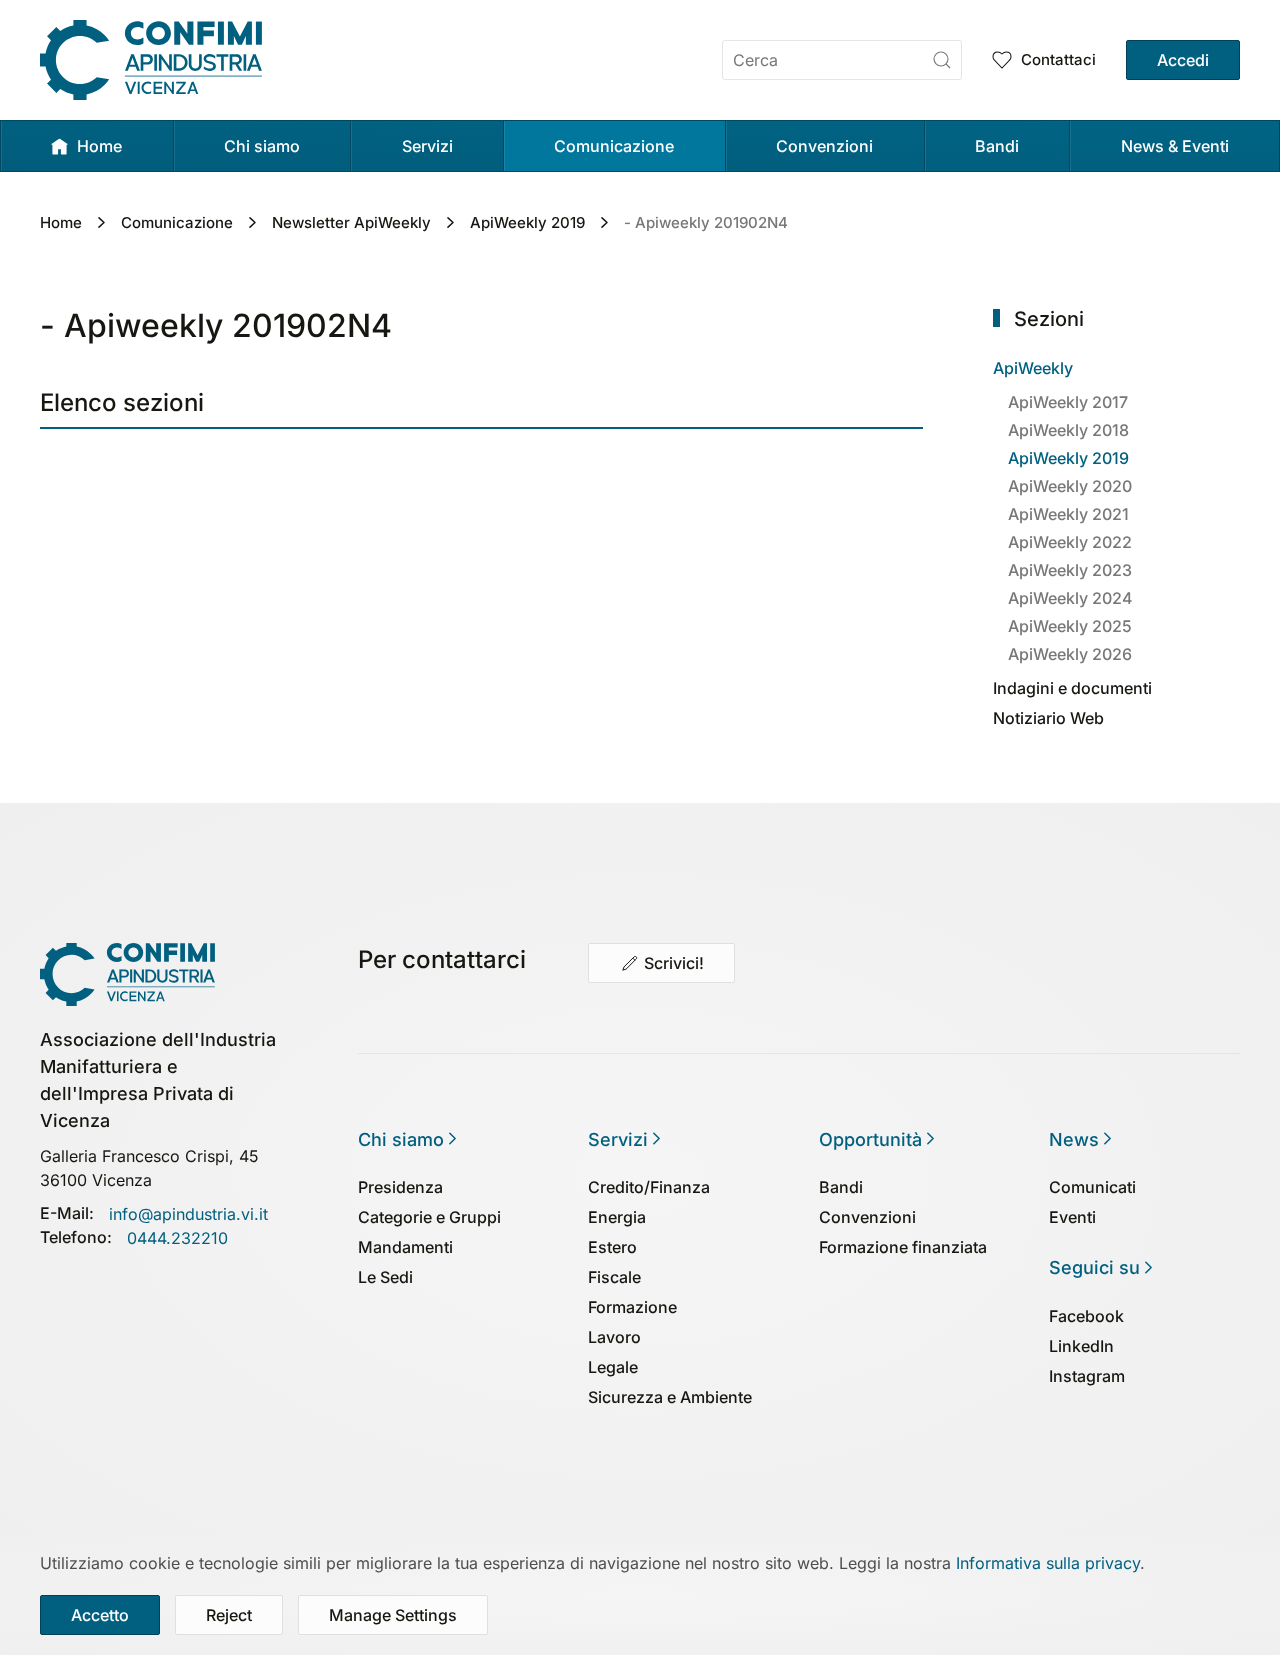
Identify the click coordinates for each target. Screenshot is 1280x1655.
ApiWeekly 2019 (1068, 458)
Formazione (632, 1307)
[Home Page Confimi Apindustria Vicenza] (127, 972)
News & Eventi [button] (1175, 146)
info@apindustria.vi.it (188, 1214)
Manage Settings (393, 1615)
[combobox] (842, 60)
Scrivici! (674, 963)
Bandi (997, 146)
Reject (229, 1615)
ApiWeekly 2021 (1068, 514)
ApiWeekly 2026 (1070, 654)
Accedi (1183, 60)
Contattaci (1058, 59)
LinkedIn (1081, 1346)
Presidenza (400, 1187)
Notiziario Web (1048, 718)
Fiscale (614, 1277)
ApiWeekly (1033, 368)
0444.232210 (177, 1238)
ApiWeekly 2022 (1070, 542)
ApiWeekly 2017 (1068, 402)
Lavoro (614, 1337)
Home (99, 146)
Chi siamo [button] (262, 146)
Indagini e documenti (1072, 688)
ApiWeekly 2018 (1068, 430)
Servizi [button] (427, 146)
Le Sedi (385, 1277)
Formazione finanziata (903, 1247)
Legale (613, 1367)
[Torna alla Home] (151, 60)
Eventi (1072, 1217)
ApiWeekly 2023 (1070, 570)
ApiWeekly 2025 (1070, 626)
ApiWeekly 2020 (1070, 486)
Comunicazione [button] (614, 146)
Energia (617, 1217)
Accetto (100, 1615)
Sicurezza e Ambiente (670, 1397)
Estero (612, 1247)
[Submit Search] (942, 60)
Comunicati (1092, 1187)
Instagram (1087, 1376)
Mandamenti (405, 1247)
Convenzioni (867, 1217)
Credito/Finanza (649, 1187)
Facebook (1086, 1316)
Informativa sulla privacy (1048, 1563)
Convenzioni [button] (824, 146)
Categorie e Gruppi (429, 1217)
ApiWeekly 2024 (1070, 598)
